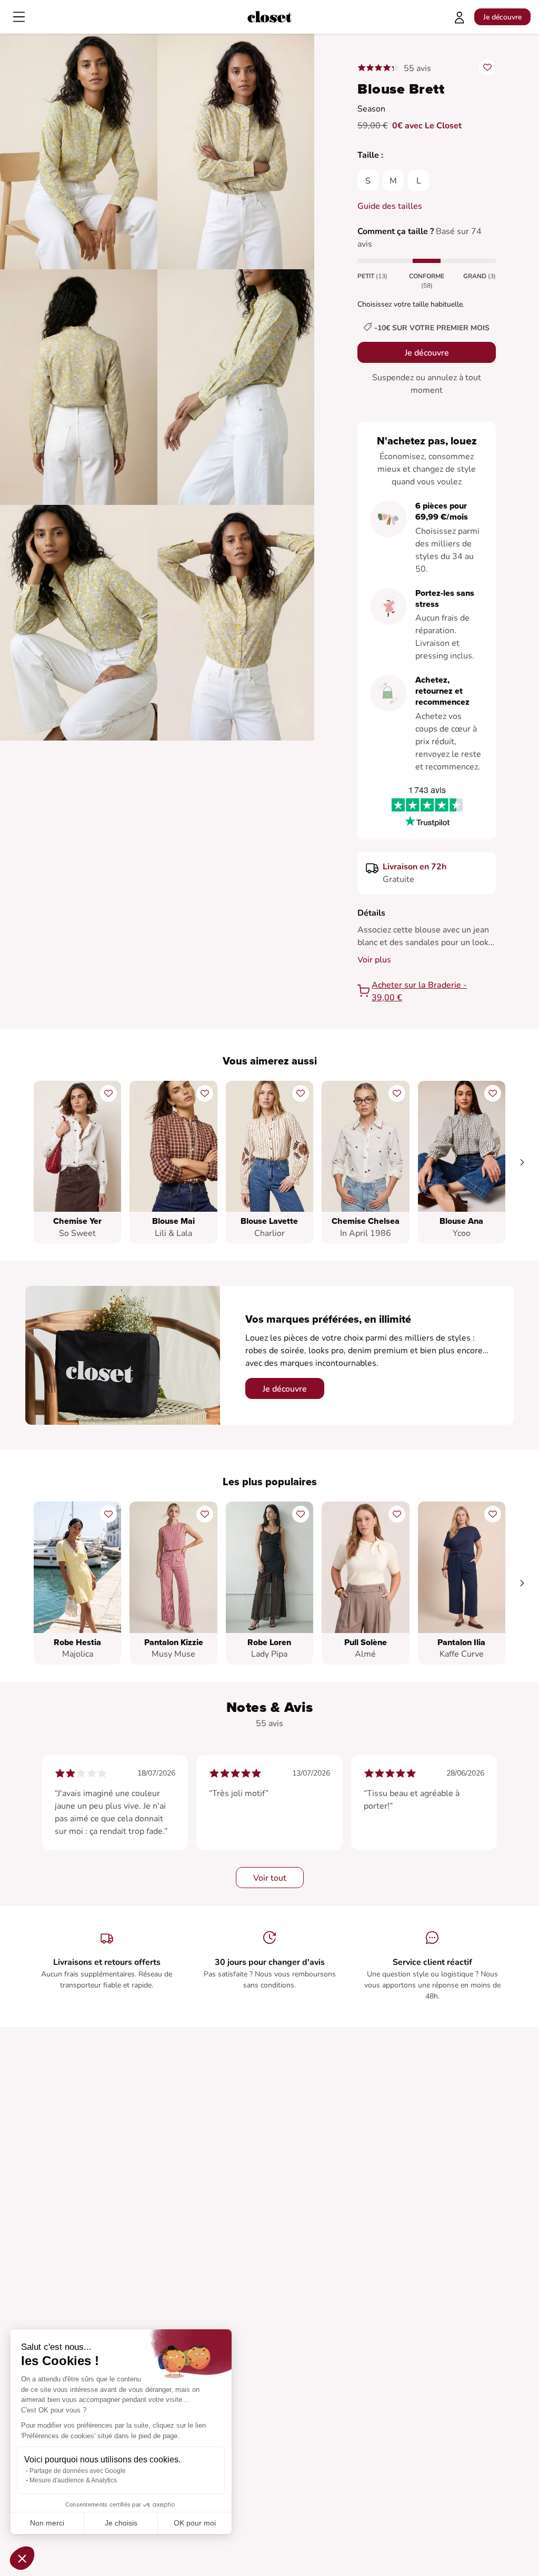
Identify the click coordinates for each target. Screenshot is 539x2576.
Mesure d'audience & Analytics (73, 2480)
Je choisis (121, 2523)
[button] (22, 2558)
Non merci (47, 2523)
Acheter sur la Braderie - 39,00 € (419, 991)
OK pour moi (195, 2523)
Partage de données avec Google (78, 2471)
